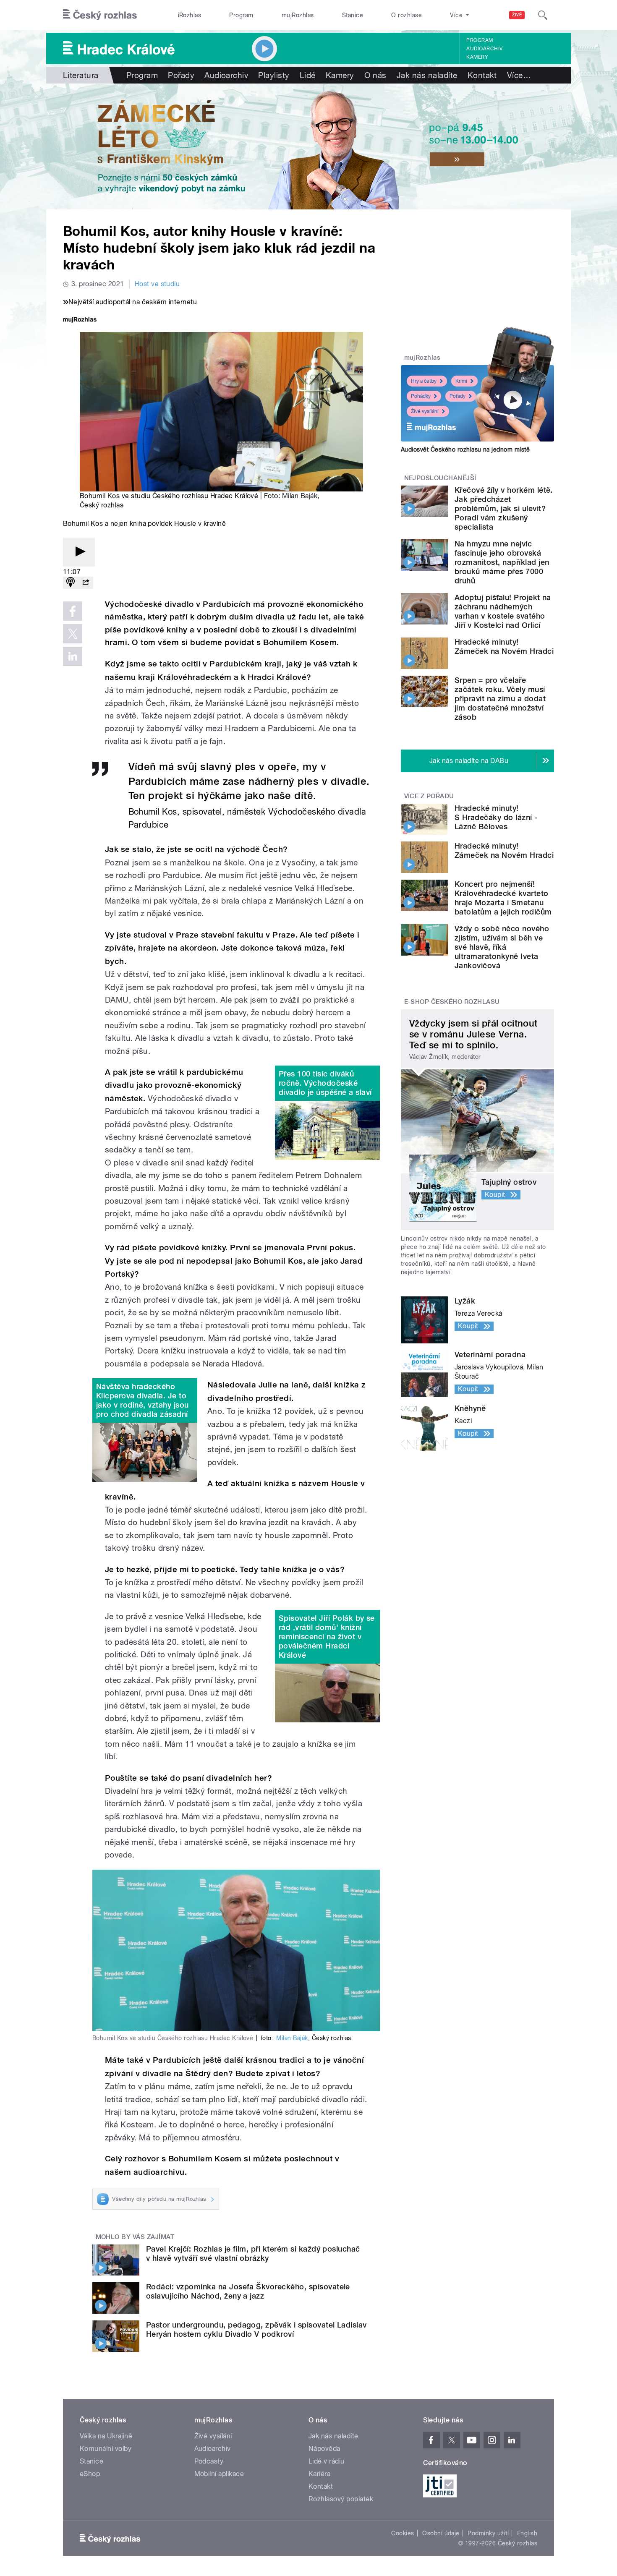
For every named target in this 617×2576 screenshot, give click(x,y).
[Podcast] (71, 583)
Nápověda (324, 2449)
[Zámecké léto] (308, 146)
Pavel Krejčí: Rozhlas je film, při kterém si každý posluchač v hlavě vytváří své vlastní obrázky (253, 2253)
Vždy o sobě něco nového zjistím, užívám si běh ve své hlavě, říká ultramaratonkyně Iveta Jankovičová (502, 947)
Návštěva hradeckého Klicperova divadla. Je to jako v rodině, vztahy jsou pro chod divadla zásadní (142, 1400)
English (527, 2533)
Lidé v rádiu (327, 2461)
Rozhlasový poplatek (341, 2499)
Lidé (308, 75)
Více (519, 75)
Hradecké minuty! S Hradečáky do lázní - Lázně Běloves (496, 817)
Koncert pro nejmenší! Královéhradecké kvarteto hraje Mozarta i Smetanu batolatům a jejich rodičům (503, 898)
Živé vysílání (425, 411)
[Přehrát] (79, 552)
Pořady (181, 75)
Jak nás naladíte (427, 75)
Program (241, 15)
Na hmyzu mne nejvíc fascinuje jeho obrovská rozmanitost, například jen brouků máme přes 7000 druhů (502, 562)
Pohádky (421, 396)
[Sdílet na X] (73, 634)
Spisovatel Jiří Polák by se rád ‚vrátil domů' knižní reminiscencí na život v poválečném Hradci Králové (327, 1637)
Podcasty (209, 2461)
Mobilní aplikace (219, 2474)
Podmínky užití (488, 2533)
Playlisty (274, 75)
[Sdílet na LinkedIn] (73, 656)
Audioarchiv (484, 49)
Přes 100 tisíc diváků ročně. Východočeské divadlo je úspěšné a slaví (325, 1083)
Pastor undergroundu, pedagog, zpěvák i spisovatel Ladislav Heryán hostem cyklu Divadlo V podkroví (256, 2329)
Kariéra (319, 2474)
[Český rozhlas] (100, 15)
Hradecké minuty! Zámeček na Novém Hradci (504, 647)
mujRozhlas (298, 15)
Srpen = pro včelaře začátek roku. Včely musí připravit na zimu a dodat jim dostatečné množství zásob (500, 699)
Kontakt (482, 75)
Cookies (403, 2533)
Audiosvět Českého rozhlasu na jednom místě (465, 449)
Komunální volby (106, 2449)
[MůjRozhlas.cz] (80, 320)
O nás (375, 75)
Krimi (461, 381)
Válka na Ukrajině (106, 2436)
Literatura (81, 75)
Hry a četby (424, 381)
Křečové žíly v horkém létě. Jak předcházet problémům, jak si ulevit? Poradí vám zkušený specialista (504, 508)
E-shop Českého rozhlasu (452, 1002)
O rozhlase (407, 15)
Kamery (477, 57)
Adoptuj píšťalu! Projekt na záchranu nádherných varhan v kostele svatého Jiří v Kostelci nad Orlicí (503, 611)
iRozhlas (190, 15)
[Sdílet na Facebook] (73, 611)
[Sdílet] (86, 583)
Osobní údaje (441, 2533)
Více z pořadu (429, 796)
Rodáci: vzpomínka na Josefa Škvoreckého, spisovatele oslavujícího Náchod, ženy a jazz (248, 2291)
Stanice (353, 15)
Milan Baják (300, 496)
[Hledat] (543, 15)
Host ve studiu (157, 284)
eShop (90, 2474)
